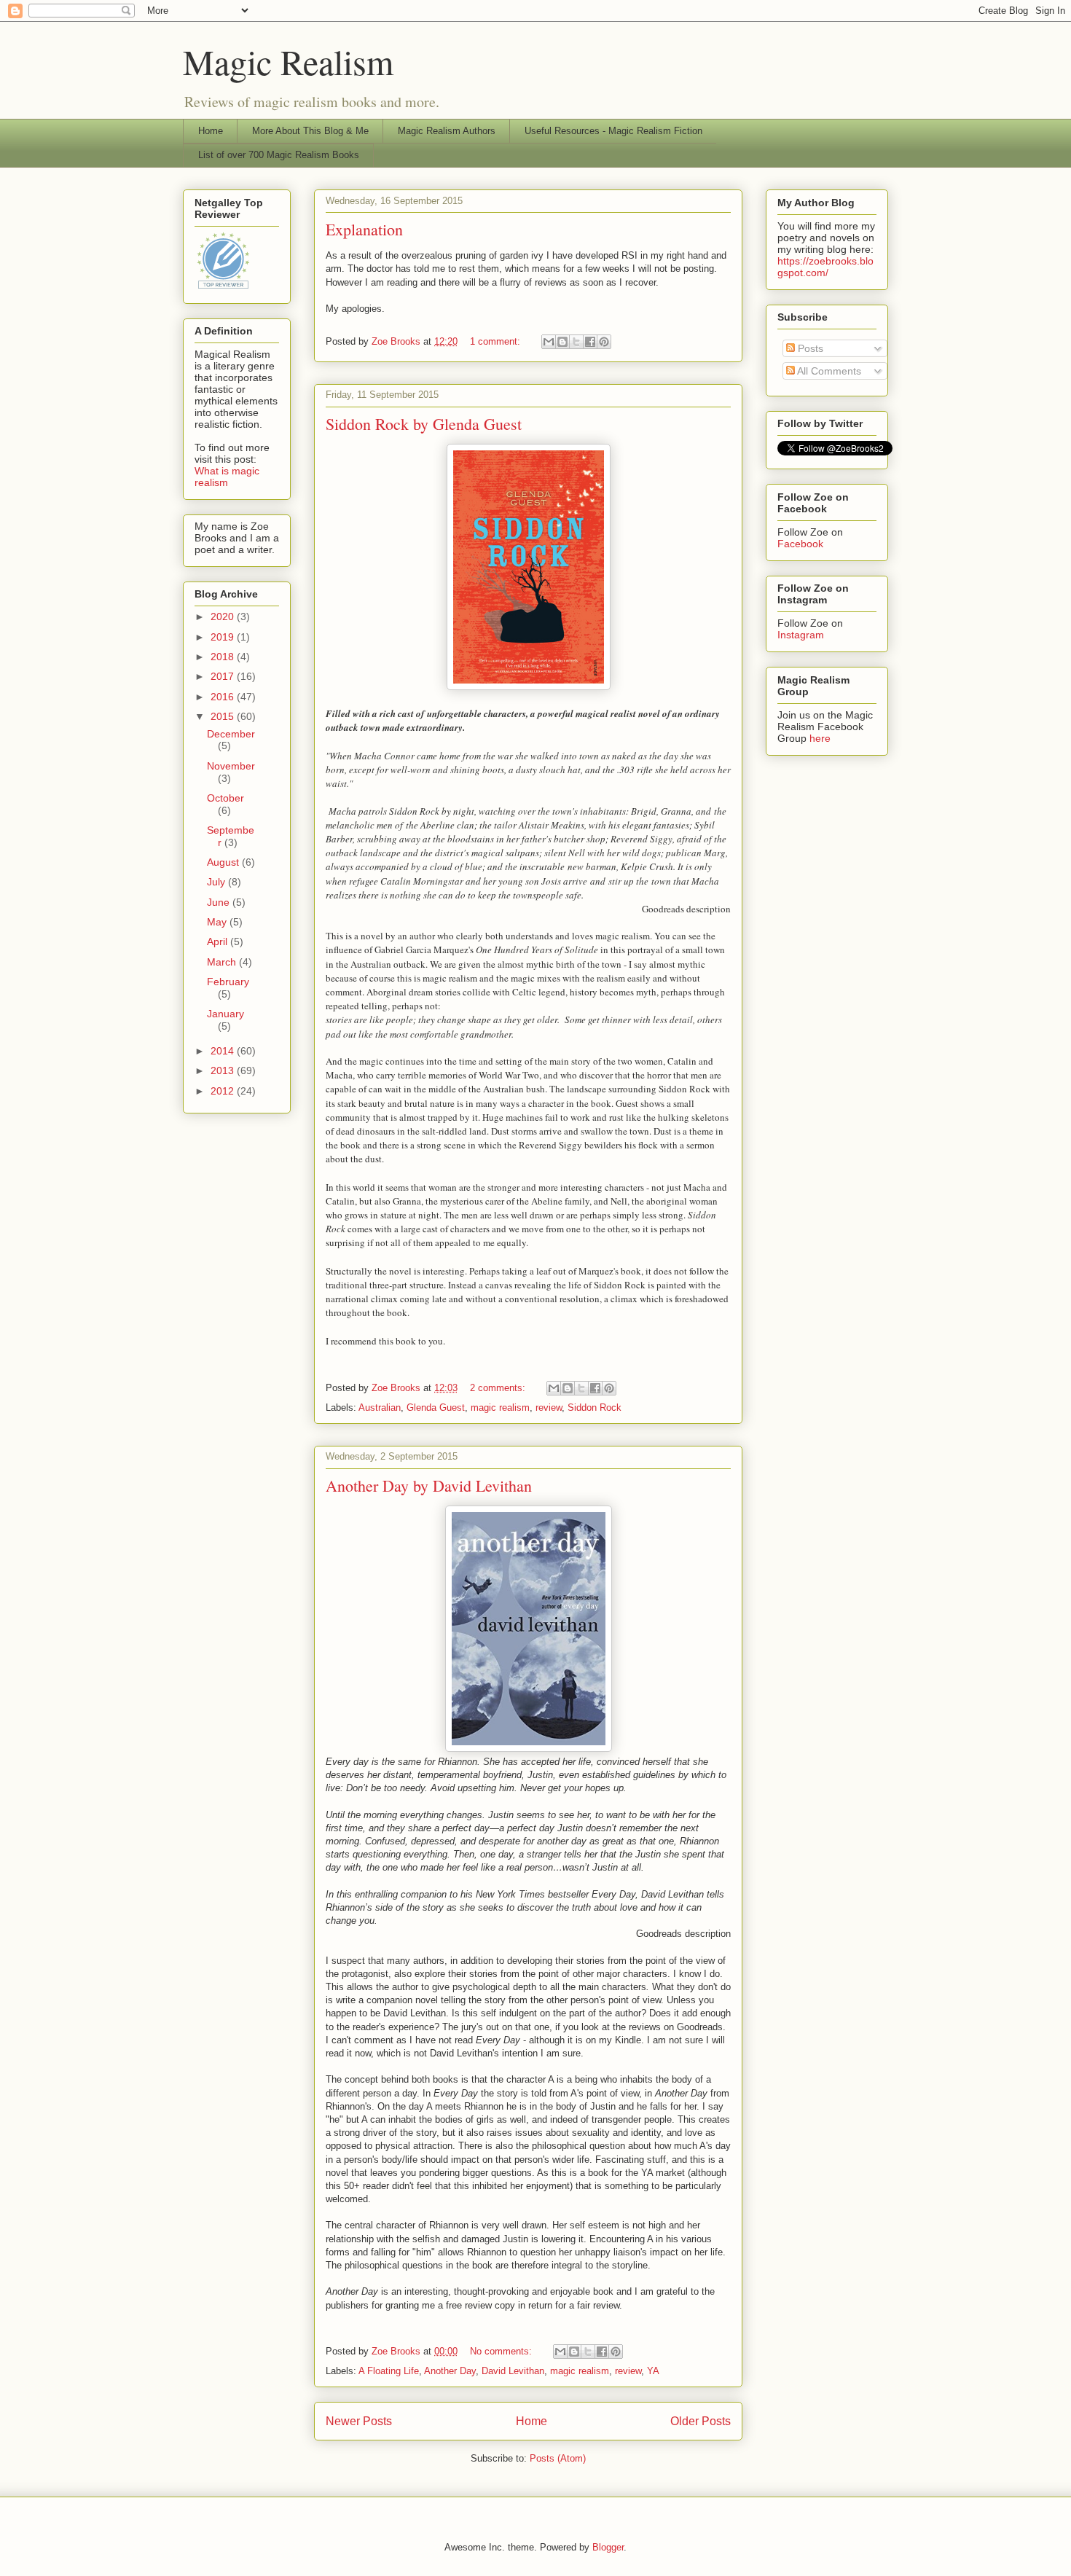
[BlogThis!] (562, 342)
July (217, 882)
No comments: (502, 2351)
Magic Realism (288, 61)
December (231, 734)
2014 (224, 1051)
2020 (224, 616)
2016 (224, 697)
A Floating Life (389, 2371)
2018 (224, 657)
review (549, 1408)
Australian (380, 1408)
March (223, 962)
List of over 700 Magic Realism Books (279, 155)
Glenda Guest (436, 1408)
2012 (224, 1091)
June (220, 902)
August (224, 862)
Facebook (800, 544)
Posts (809, 348)
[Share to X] (576, 342)
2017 (224, 676)
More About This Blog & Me (310, 131)
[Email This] (549, 342)
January (225, 1014)
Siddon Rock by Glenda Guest (424, 424)
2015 (224, 716)
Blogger (608, 2547)
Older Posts (701, 2421)
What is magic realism (227, 477)
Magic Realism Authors (447, 131)
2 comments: (499, 1388)
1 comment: (497, 341)
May (218, 922)
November (231, 766)
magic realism (500, 1408)
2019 (224, 637)
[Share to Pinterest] (604, 342)
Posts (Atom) (558, 2458)
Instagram (801, 635)
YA (653, 2371)
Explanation (364, 229)
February (228, 982)
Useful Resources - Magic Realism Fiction (613, 131)
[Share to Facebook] (590, 342)
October (225, 798)
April (219, 941)
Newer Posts (359, 2421)
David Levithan (513, 2371)
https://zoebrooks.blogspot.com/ (825, 267)
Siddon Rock (595, 1408)
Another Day (450, 2371)
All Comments (828, 371)
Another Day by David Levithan (429, 1485)
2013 (224, 1070)
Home (211, 131)
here (820, 738)
